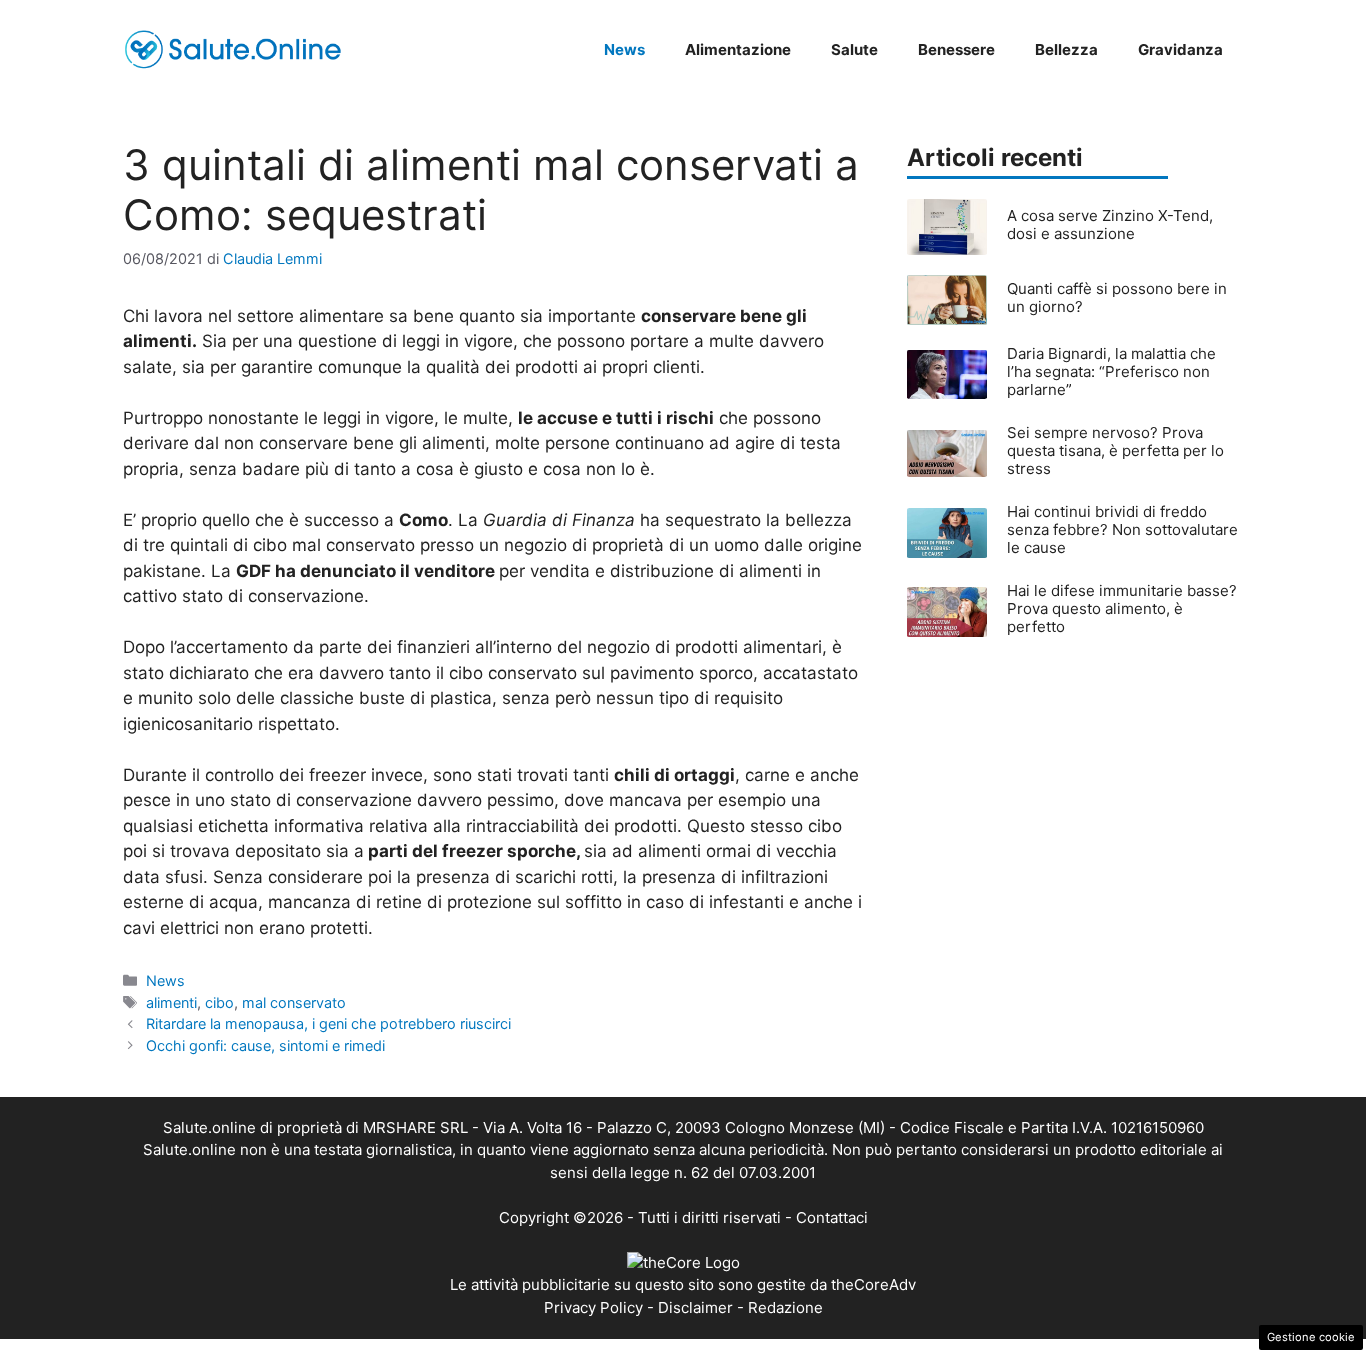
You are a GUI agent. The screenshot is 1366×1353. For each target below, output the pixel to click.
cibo (219, 1002)
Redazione (785, 1307)
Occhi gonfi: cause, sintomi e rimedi (265, 1045)
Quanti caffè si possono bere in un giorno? (1117, 297)
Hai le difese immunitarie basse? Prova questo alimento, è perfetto (1122, 608)
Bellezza (1066, 49)
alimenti (171, 1002)
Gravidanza (1180, 49)
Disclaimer (695, 1307)
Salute (854, 49)
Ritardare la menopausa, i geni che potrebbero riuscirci (328, 1023)
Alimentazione (738, 49)
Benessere (956, 49)
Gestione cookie (1311, 1337)
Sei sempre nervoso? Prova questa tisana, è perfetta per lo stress (1115, 450)
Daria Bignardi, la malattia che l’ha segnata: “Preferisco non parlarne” (1111, 371)
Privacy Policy (593, 1307)
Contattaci (832, 1217)
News (624, 49)
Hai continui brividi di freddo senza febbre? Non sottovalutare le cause (1122, 529)
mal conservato (294, 1002)
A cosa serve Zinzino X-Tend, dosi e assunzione (1110, 224)
